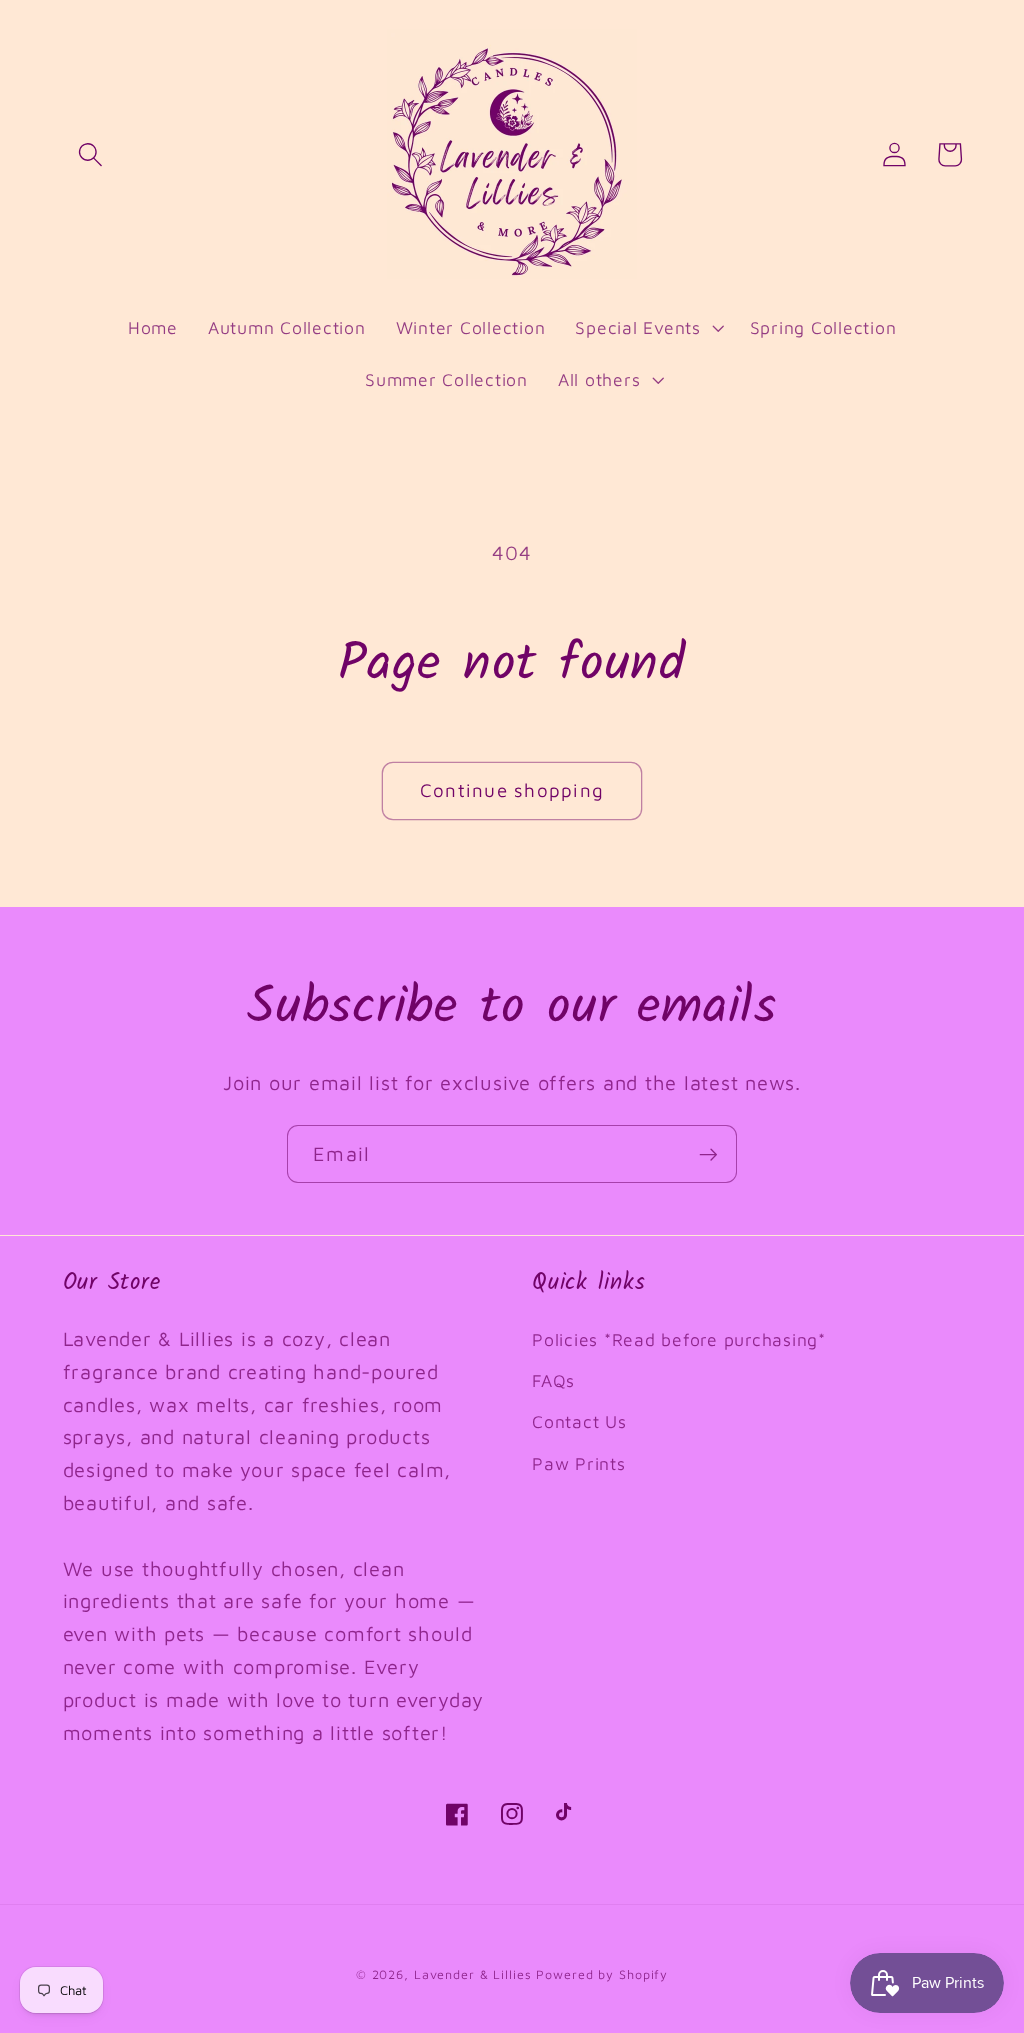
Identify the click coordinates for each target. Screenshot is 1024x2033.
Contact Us (579, 1421)
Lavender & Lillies (473, 1974)
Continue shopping (512, 790)
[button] (90, 154)
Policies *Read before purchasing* (679, 1339)
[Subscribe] (708, 1154)
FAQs (553, 1380)
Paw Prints (579, 1463)
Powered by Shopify (602, 1974)
